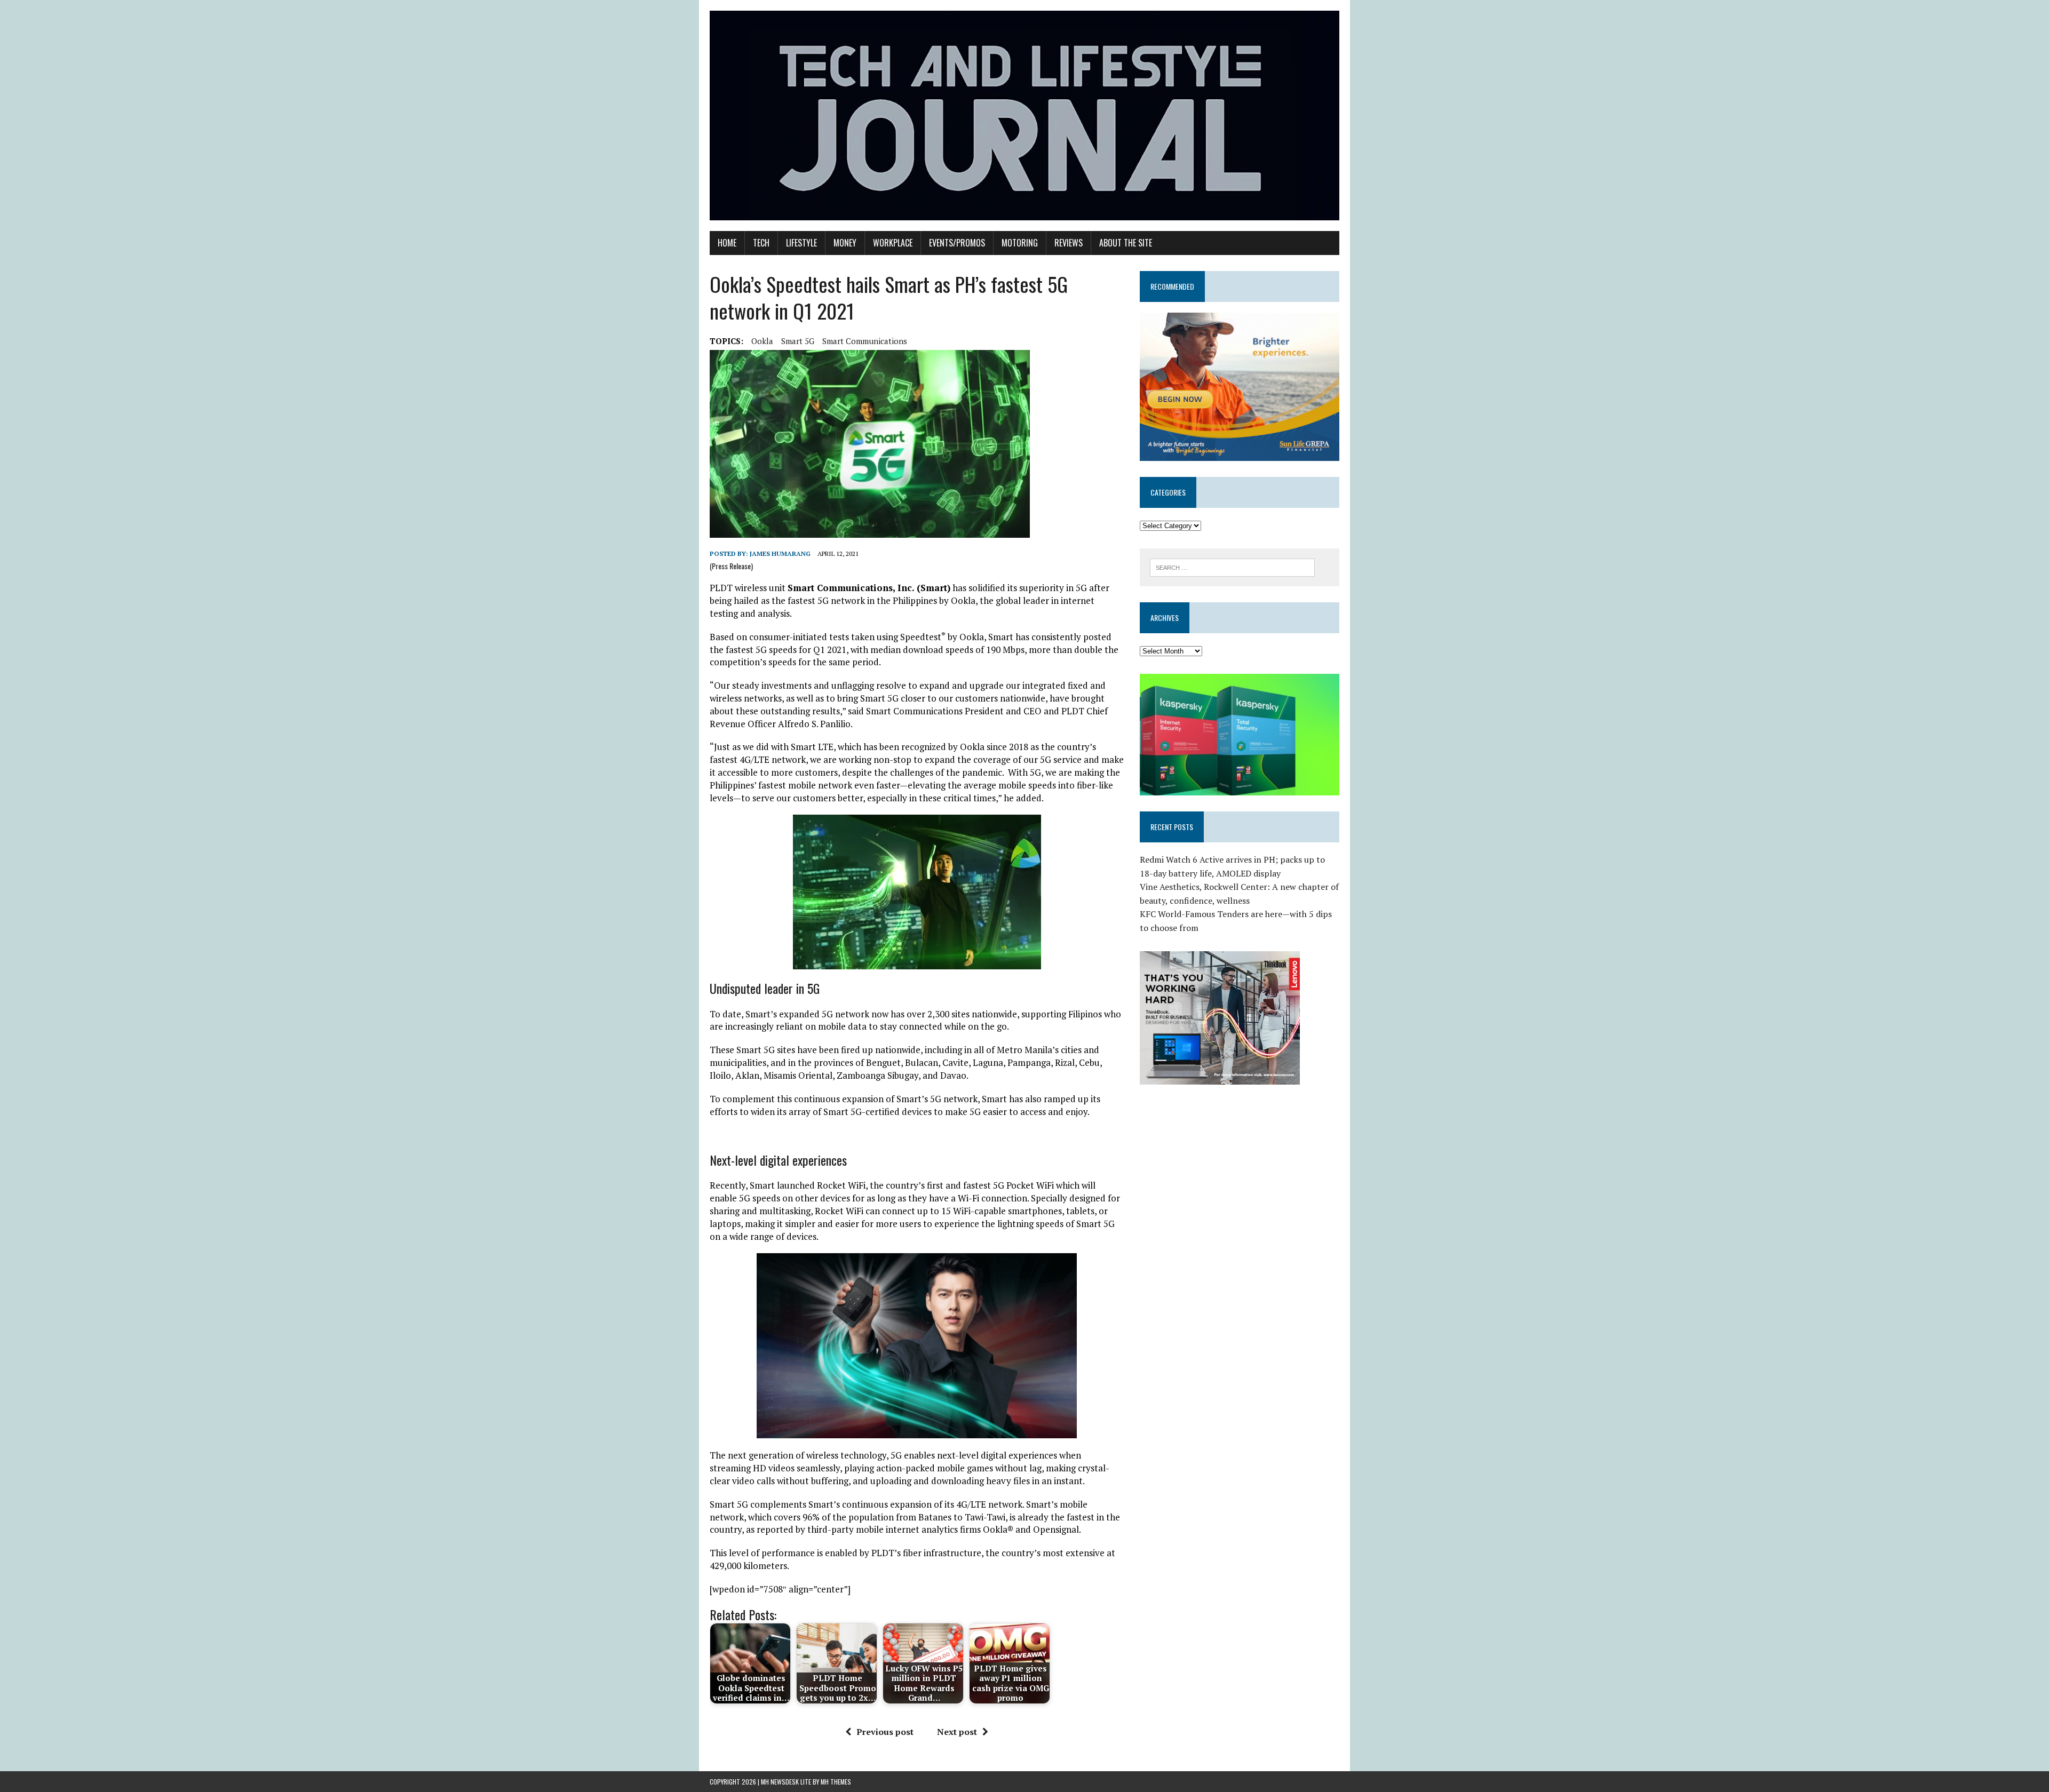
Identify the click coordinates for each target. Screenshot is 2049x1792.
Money (845, 243)
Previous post (885, 1732)
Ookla (762, 341)
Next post (957, 1732)
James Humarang (780, 553)
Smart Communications (865, 341)
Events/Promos (957, 243)
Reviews (1069, 243)
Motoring (1020, 243)
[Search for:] (1232, 567)
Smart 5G (798, 341)
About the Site (1126, 243)
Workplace (893, 243)
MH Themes (836, 1782)
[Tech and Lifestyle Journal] (1024, 116)
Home (727, 243)
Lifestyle (801, 243)
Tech (761, 243)
